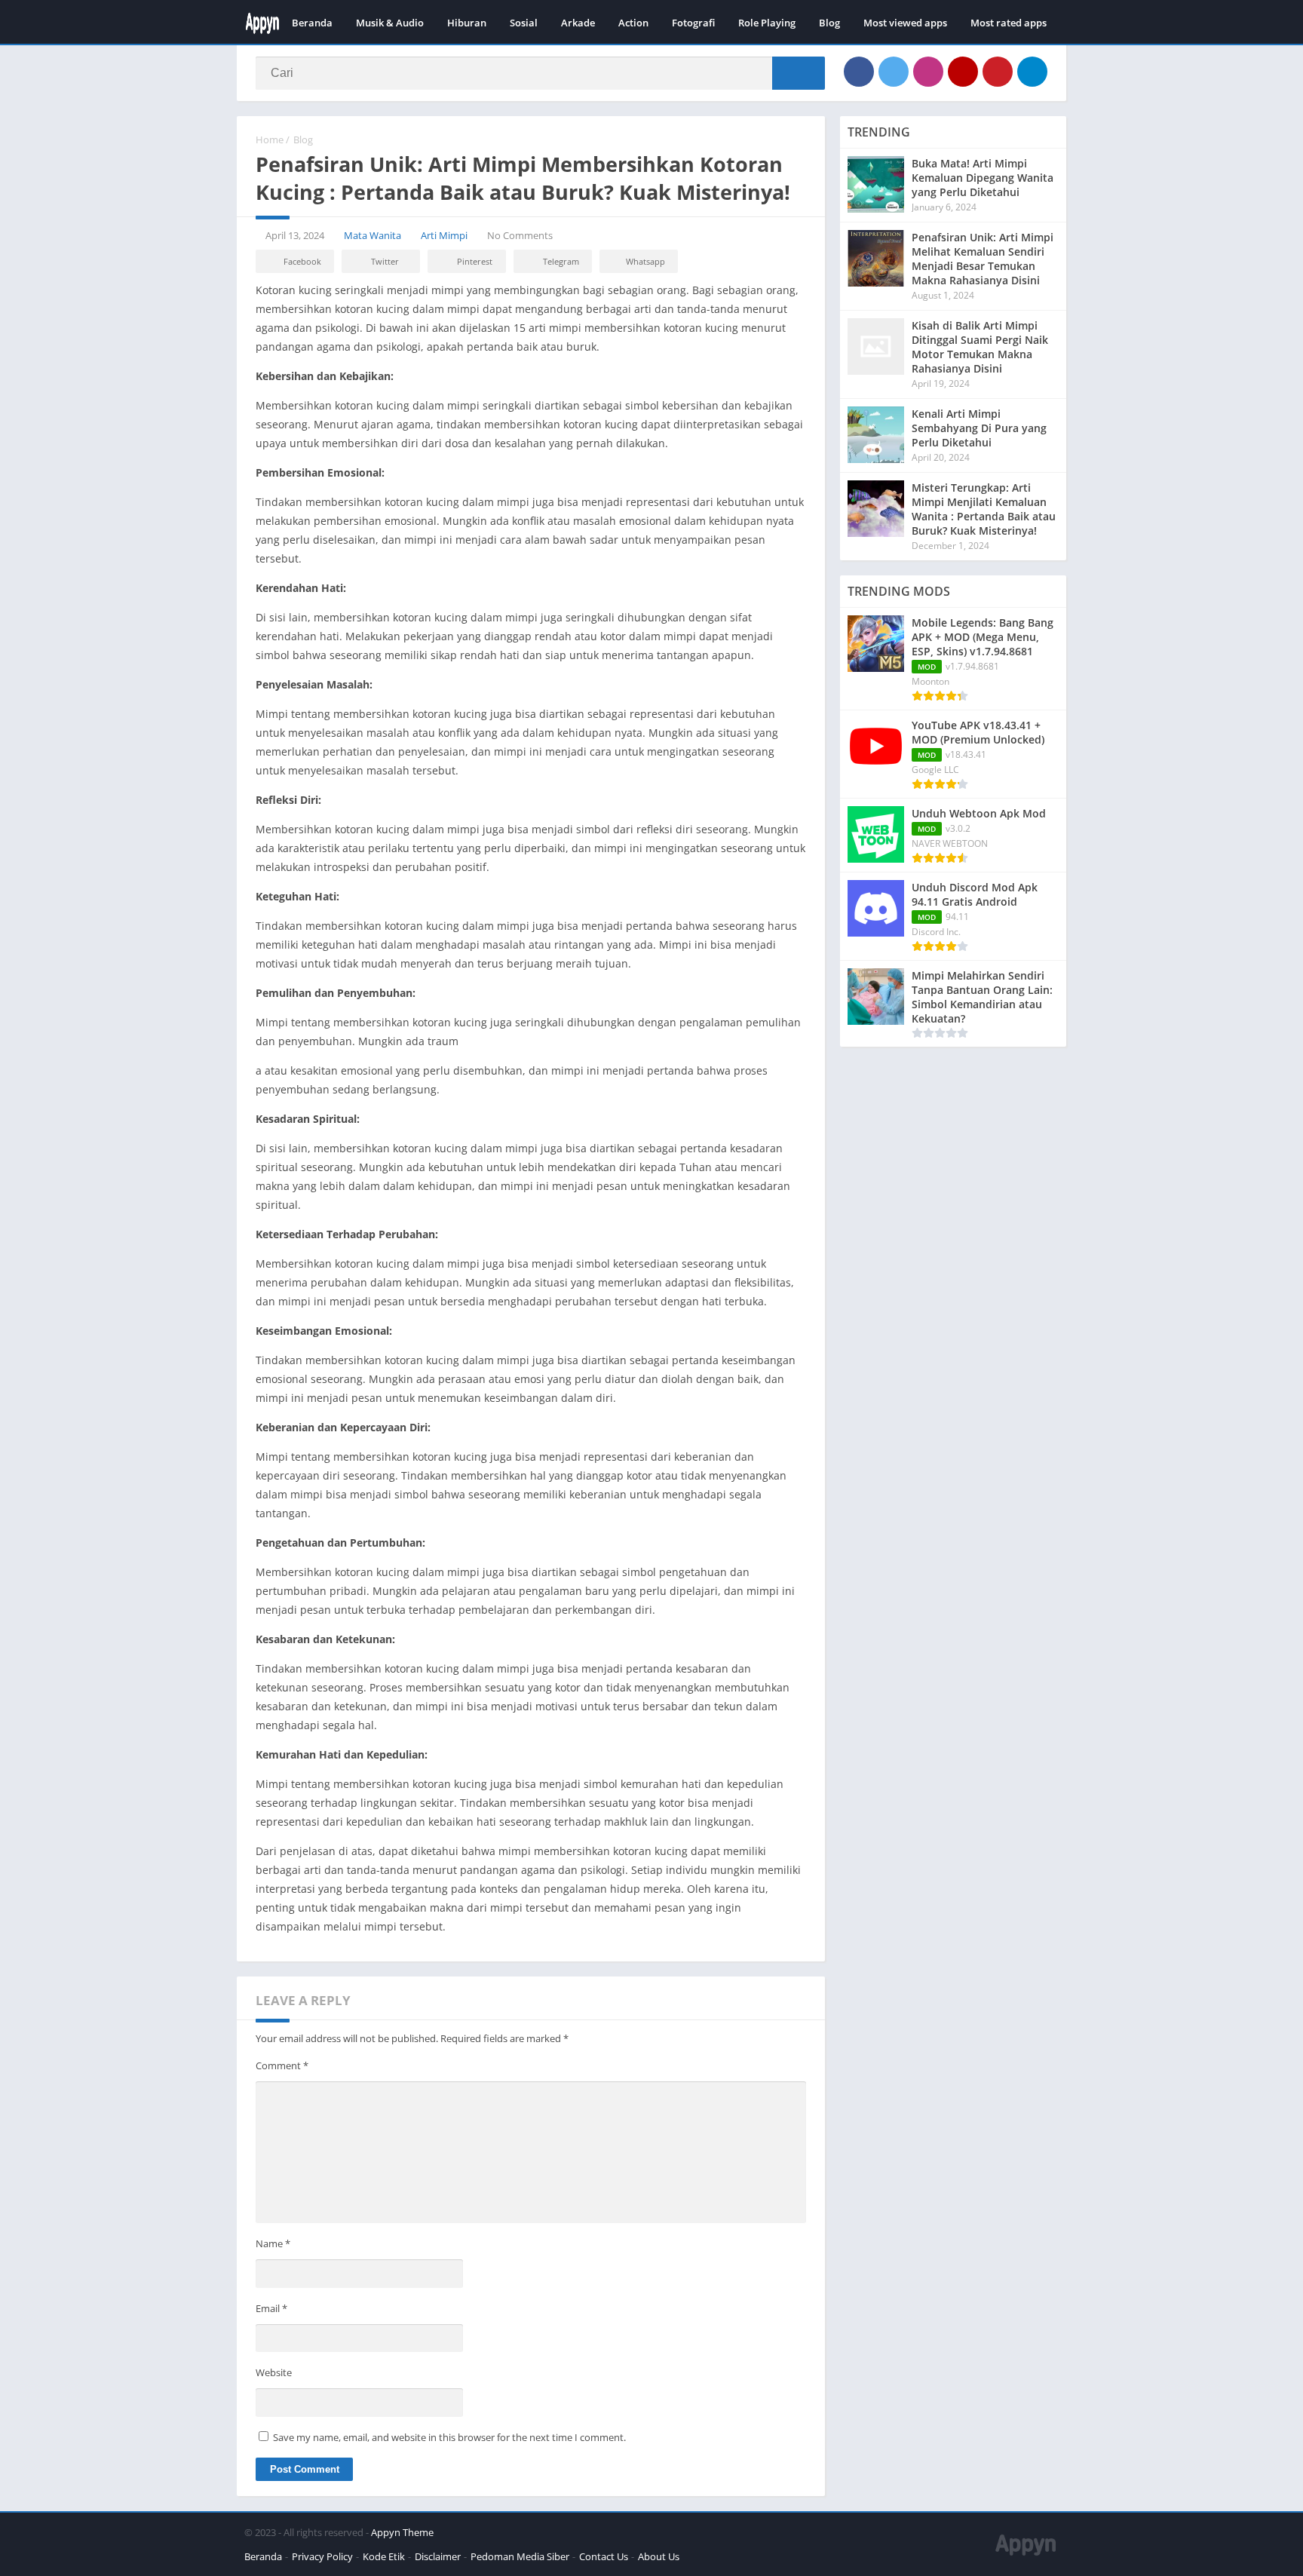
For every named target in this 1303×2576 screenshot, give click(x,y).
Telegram (561, 261)
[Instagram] (928, 72)
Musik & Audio (390, 23)
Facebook (302, 261)
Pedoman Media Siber (520, 2556)
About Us (659, 2556)
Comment (282, 2065)
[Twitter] (894, 72)
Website (274, 2372)
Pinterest (475, 261)
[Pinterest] (998, 72)
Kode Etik (384, 2556)
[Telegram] (1032, 72)
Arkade (578, 23)
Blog (829, 23)
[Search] (799, 73)
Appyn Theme (402, 2532)
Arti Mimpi (444, 235)
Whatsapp (645, 261)
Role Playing (767, 23)
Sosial (524, 23)
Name (273, 2243)
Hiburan (467, 23)
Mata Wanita (373, 235)
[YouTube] (963, 72)
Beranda (312, 23)
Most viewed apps (905, 23)
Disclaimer (438, 2556)
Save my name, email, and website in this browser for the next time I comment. (449, 2437)
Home (270, 140)
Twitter (385, 261)
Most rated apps (1009, 23)
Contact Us (604, 2556)
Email (271, 2308)
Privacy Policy (322, 2556)
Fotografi (693, 23)
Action (633, 23)
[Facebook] (859, 72)
